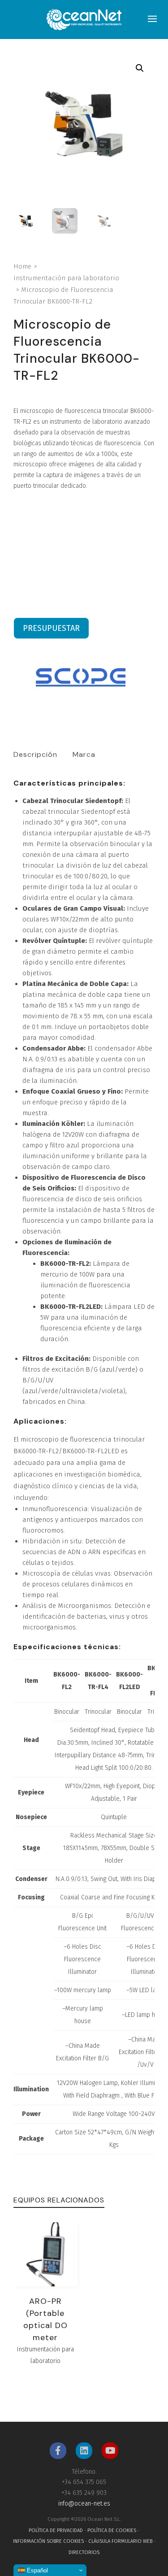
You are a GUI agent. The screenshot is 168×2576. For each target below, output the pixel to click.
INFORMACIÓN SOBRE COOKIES (48, 2541)
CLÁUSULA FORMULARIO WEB (120, 2541)
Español (37, 2570)
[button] (140, 68)
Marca (84, 754)
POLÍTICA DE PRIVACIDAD (56, 2530)
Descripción (35, 754)
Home (22, 266)
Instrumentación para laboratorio (66, 278)
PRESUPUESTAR (51, 628)
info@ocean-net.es (84, 2504)
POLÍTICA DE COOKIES (112, 2530)
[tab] (35, 755)
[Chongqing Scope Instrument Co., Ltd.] (81, 678)
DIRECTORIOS (84, 2552)
